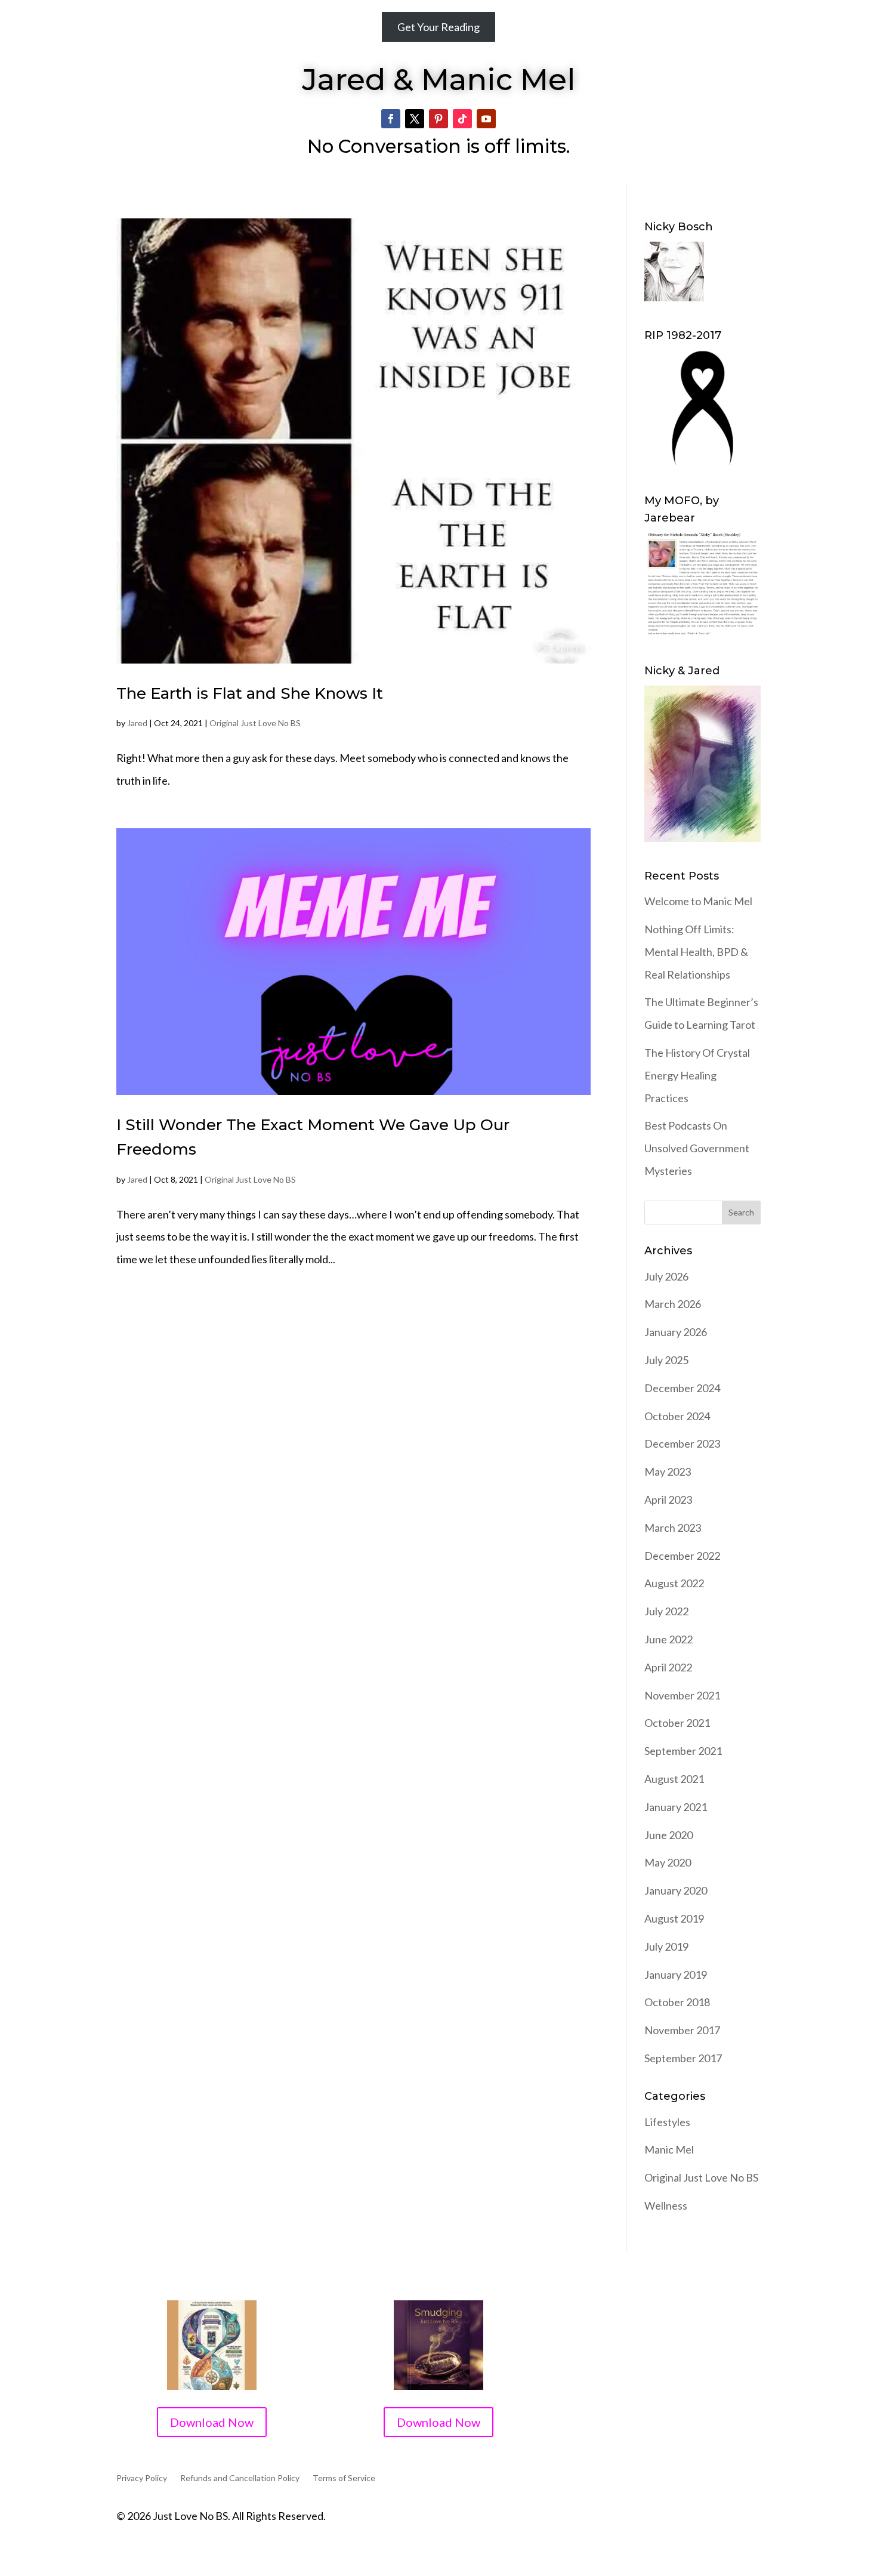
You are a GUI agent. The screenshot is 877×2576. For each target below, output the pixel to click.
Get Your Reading (438, 27)
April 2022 (668, 1667)
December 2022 (682, 1556)
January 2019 (676, 1975)
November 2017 (682, 2030)
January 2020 (676, 1890)
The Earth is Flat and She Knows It (250, 693)
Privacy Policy (142, 2478)
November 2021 (682, 1695)
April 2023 (668, 1500)
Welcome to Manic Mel (698, 901)
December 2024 (682, 1388)
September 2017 (683, 2058)
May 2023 (668, 1471)
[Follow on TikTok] (462, 119)
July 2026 (666, 1276)
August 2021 (674, 1779)
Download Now (212, 2422)
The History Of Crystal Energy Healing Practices (697, 1075)
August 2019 (674, 1918)
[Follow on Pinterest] (438, 119)
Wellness (666, 2205)
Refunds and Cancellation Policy (240, 2478)
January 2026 (676, 1332)
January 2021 (676, 1807)
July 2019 (666, 1946)
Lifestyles (667, 2122)
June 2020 (668, 1835)
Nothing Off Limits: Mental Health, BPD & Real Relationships (696, 952)
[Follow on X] (415, 119)
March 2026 (673, 1304)
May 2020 (668, 1862)
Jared (137, 723)
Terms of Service (344, 2478)
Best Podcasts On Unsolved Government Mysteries (697, 1148)
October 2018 (677, 2002)
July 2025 (666, 1360)
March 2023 (673, 1528)
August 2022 (674, 1583)
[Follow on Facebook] (391, 119)
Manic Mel (669, 2149)
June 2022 (668, 1639)
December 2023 (682, 1443)
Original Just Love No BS (255, 723)
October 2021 (677, 1723)
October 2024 (677, 1416)
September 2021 (683, 1751)
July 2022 (666, 1611)
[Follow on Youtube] (486, 119)
